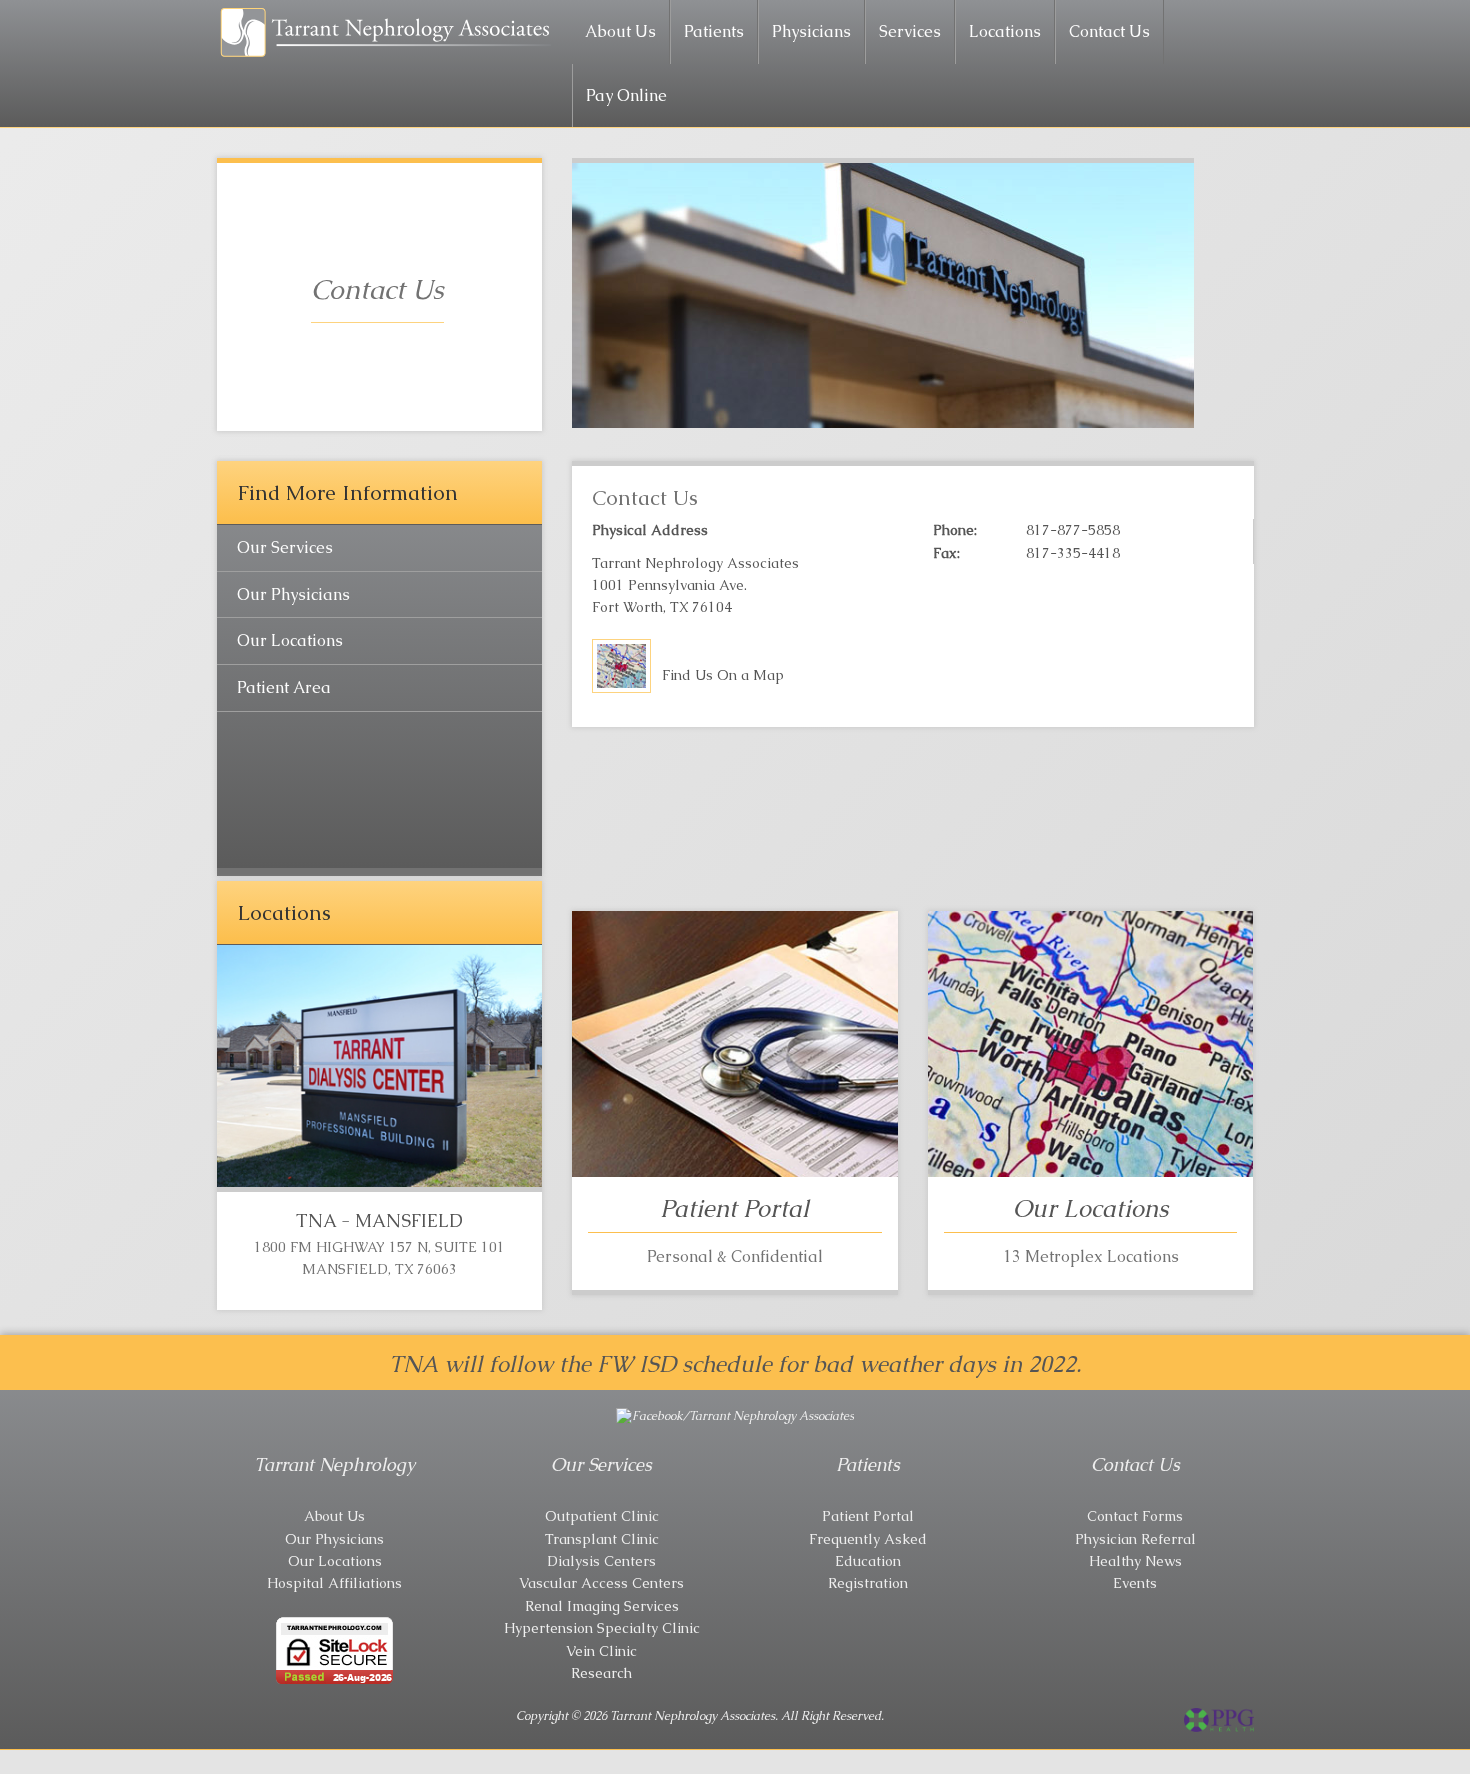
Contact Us (1109, 31)
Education (868, 1561)
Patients (714, 31)
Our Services (285, 547)
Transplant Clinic (602, 1539)
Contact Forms (1135, 1516)
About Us (620, 31)
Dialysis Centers (601, 1561)
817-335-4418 (1073, 553)
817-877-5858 (1073, 530)
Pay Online (626, 95)
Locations (1005, 31)
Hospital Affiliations (334, 1583)
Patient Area (284, 687)
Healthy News (1135, 1561)
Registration (868, 1583)
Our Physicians (293, 594)
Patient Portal (868, 1516)
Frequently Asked (868, 1539)
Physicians (811, 31)
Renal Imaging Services (602, 1606)
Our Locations (290, 640)
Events (1135, 1583)
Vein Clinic (601, 1651)
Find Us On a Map (723, 675)
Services (910, 31)
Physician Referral (1135, 1539)
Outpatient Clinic (602, 1516)
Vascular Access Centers (601, 1583)
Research (601, 1673)
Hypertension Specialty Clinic (602, 1628)
